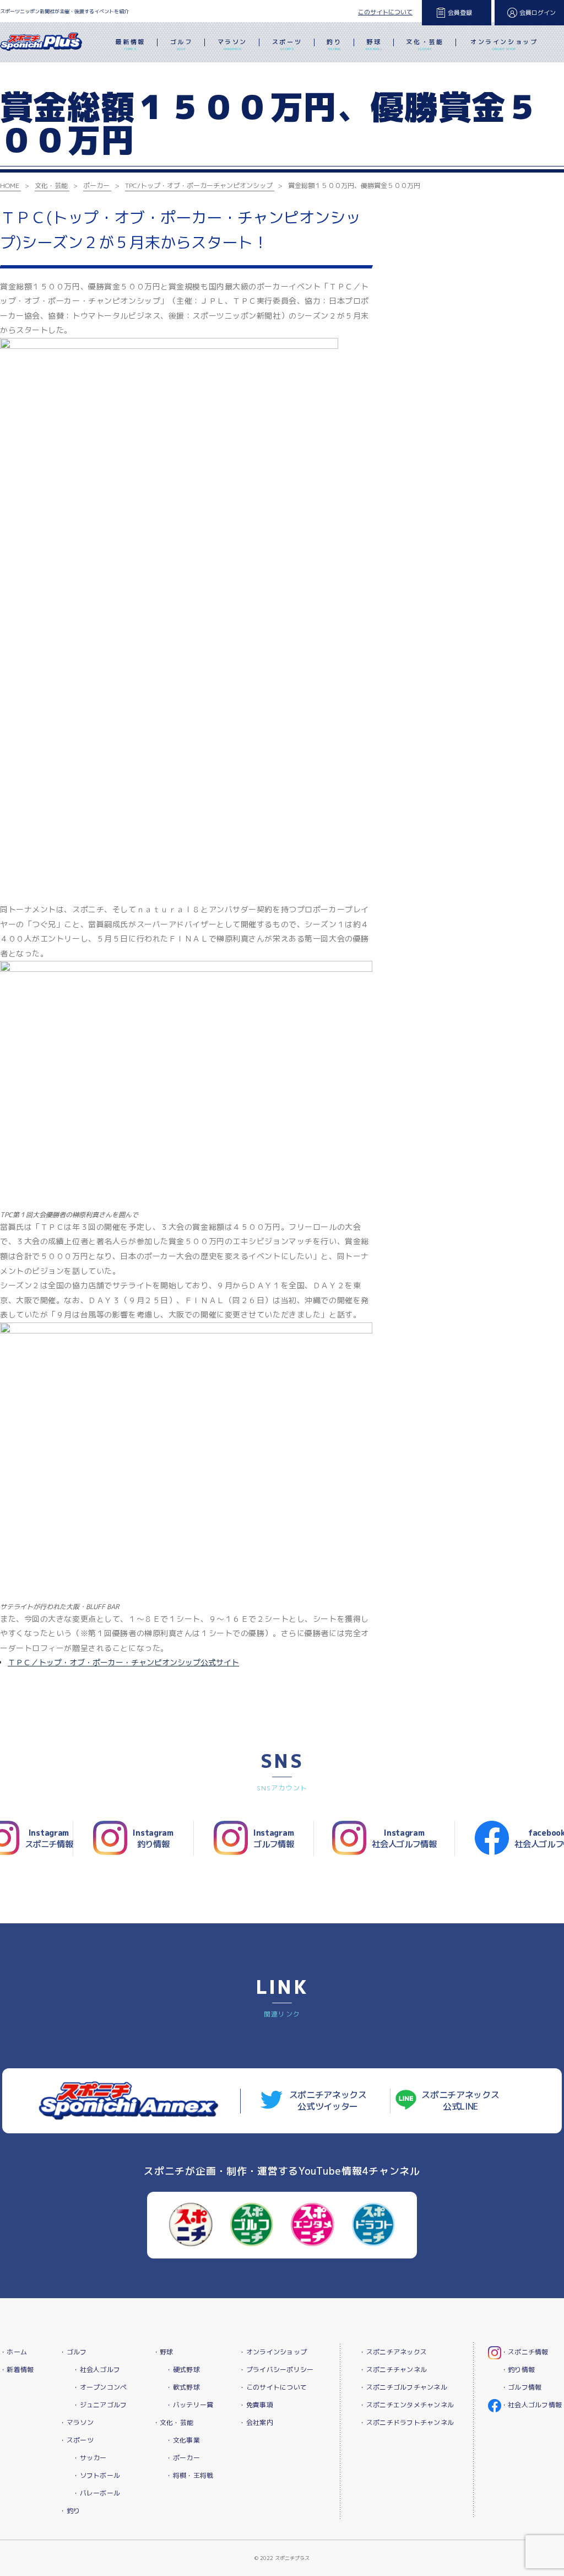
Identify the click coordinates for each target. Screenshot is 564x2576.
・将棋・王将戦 (189, 2475)
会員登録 (460, 13)
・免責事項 (256, 2405)
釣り (334, 44)
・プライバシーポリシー (276, 2370)
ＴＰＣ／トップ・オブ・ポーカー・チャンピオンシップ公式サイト (123, 1662)
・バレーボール (96, 2493)
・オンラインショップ (273, 2352)
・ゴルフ (73, 2352)
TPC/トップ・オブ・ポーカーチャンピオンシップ (199, 185)
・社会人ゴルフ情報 (532, 2405)
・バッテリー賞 (189, 2405)
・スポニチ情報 (525, 2352)
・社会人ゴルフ (96, 2370)
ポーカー (96, 185)
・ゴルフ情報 (522, 2387)
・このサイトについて (273, 2387)
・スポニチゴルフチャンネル (403, 2387)
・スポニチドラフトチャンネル (406, 2422)
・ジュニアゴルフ (100, 2405)
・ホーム (13, 2352)
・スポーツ (76, 2440)
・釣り (70, 2511)
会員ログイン (538, 13)
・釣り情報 (518, 2370)
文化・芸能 (425, 44)
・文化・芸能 (173, 2422)
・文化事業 (183, 2440)
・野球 (163, 2352)
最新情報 (130, 44)
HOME (10, 185)
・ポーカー (183, 2458)
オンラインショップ (504, 44)
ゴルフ (181, 44)
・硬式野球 (183, 2370)
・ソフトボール (96, 2475)
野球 (374, 44)
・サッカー (90, 2458)
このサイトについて (385, 12)
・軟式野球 (183, 2387)
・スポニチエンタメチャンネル (406, 2405)
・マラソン (76, 2422)
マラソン (232, 44)
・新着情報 (17, 2370)
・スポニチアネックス (393, 2352)
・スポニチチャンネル (393, 2370)
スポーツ (287, 44)
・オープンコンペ (100, 2387)
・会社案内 (256, 2422)
